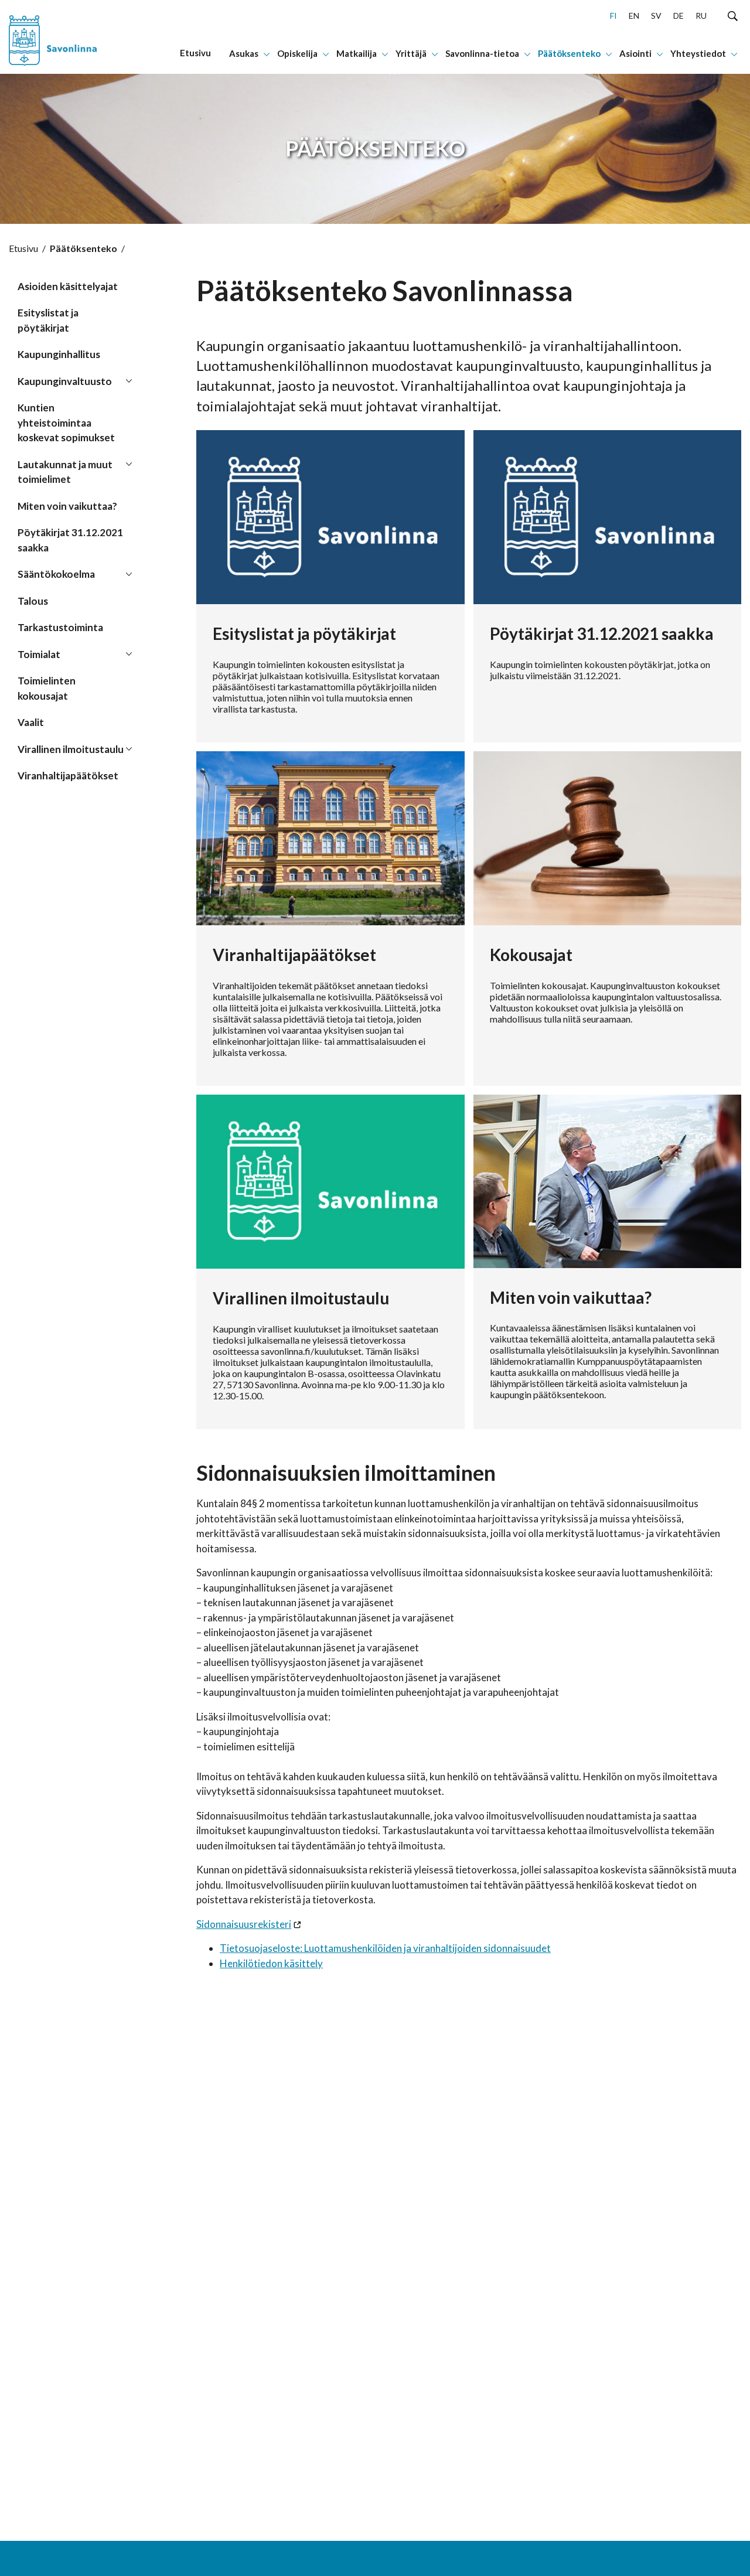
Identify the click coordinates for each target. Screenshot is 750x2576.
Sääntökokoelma (56, 574)
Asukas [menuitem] (244, 53)
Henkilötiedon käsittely (271, 1963)
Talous (33, 601)
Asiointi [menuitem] (635, 53)
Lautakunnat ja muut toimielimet (65, 472)
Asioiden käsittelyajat (68, 286)
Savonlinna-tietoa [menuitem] (482, 53)
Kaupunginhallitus (59, 354)
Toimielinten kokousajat (47, 688)
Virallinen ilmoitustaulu (71, 749)
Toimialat (39, 654)
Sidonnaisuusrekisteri (244, 1924)
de (679, 16)
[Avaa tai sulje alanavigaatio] (267, 53)
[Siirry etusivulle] (70, 37)
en (634, 16)
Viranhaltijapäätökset (68, 776)
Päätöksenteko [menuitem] (569, 53)
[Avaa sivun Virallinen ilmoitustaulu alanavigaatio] (129, 748)
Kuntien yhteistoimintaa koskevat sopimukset (66, 422)
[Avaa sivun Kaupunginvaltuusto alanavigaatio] (129, 380)
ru (701, 16)
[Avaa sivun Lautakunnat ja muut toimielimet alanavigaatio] (129, 464)
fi (613, 16)
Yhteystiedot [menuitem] (698, 53)
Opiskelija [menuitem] (297, 53)
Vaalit (31, 722)
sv (656, 16)
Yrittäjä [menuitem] (411, 53)
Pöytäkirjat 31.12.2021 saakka (70, 540)
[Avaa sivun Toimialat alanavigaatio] (129, 653)
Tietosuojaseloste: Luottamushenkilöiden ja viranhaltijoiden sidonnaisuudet (385, 1948)
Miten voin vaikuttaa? (67, 506)
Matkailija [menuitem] (357, 53)
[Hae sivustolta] (733, 15)
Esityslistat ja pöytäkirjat (48, 320)
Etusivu (23, 248)
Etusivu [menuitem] (195, 53)
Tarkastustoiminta (60, 627)
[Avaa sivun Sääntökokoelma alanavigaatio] (129, 573)
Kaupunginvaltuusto (65, 381)
